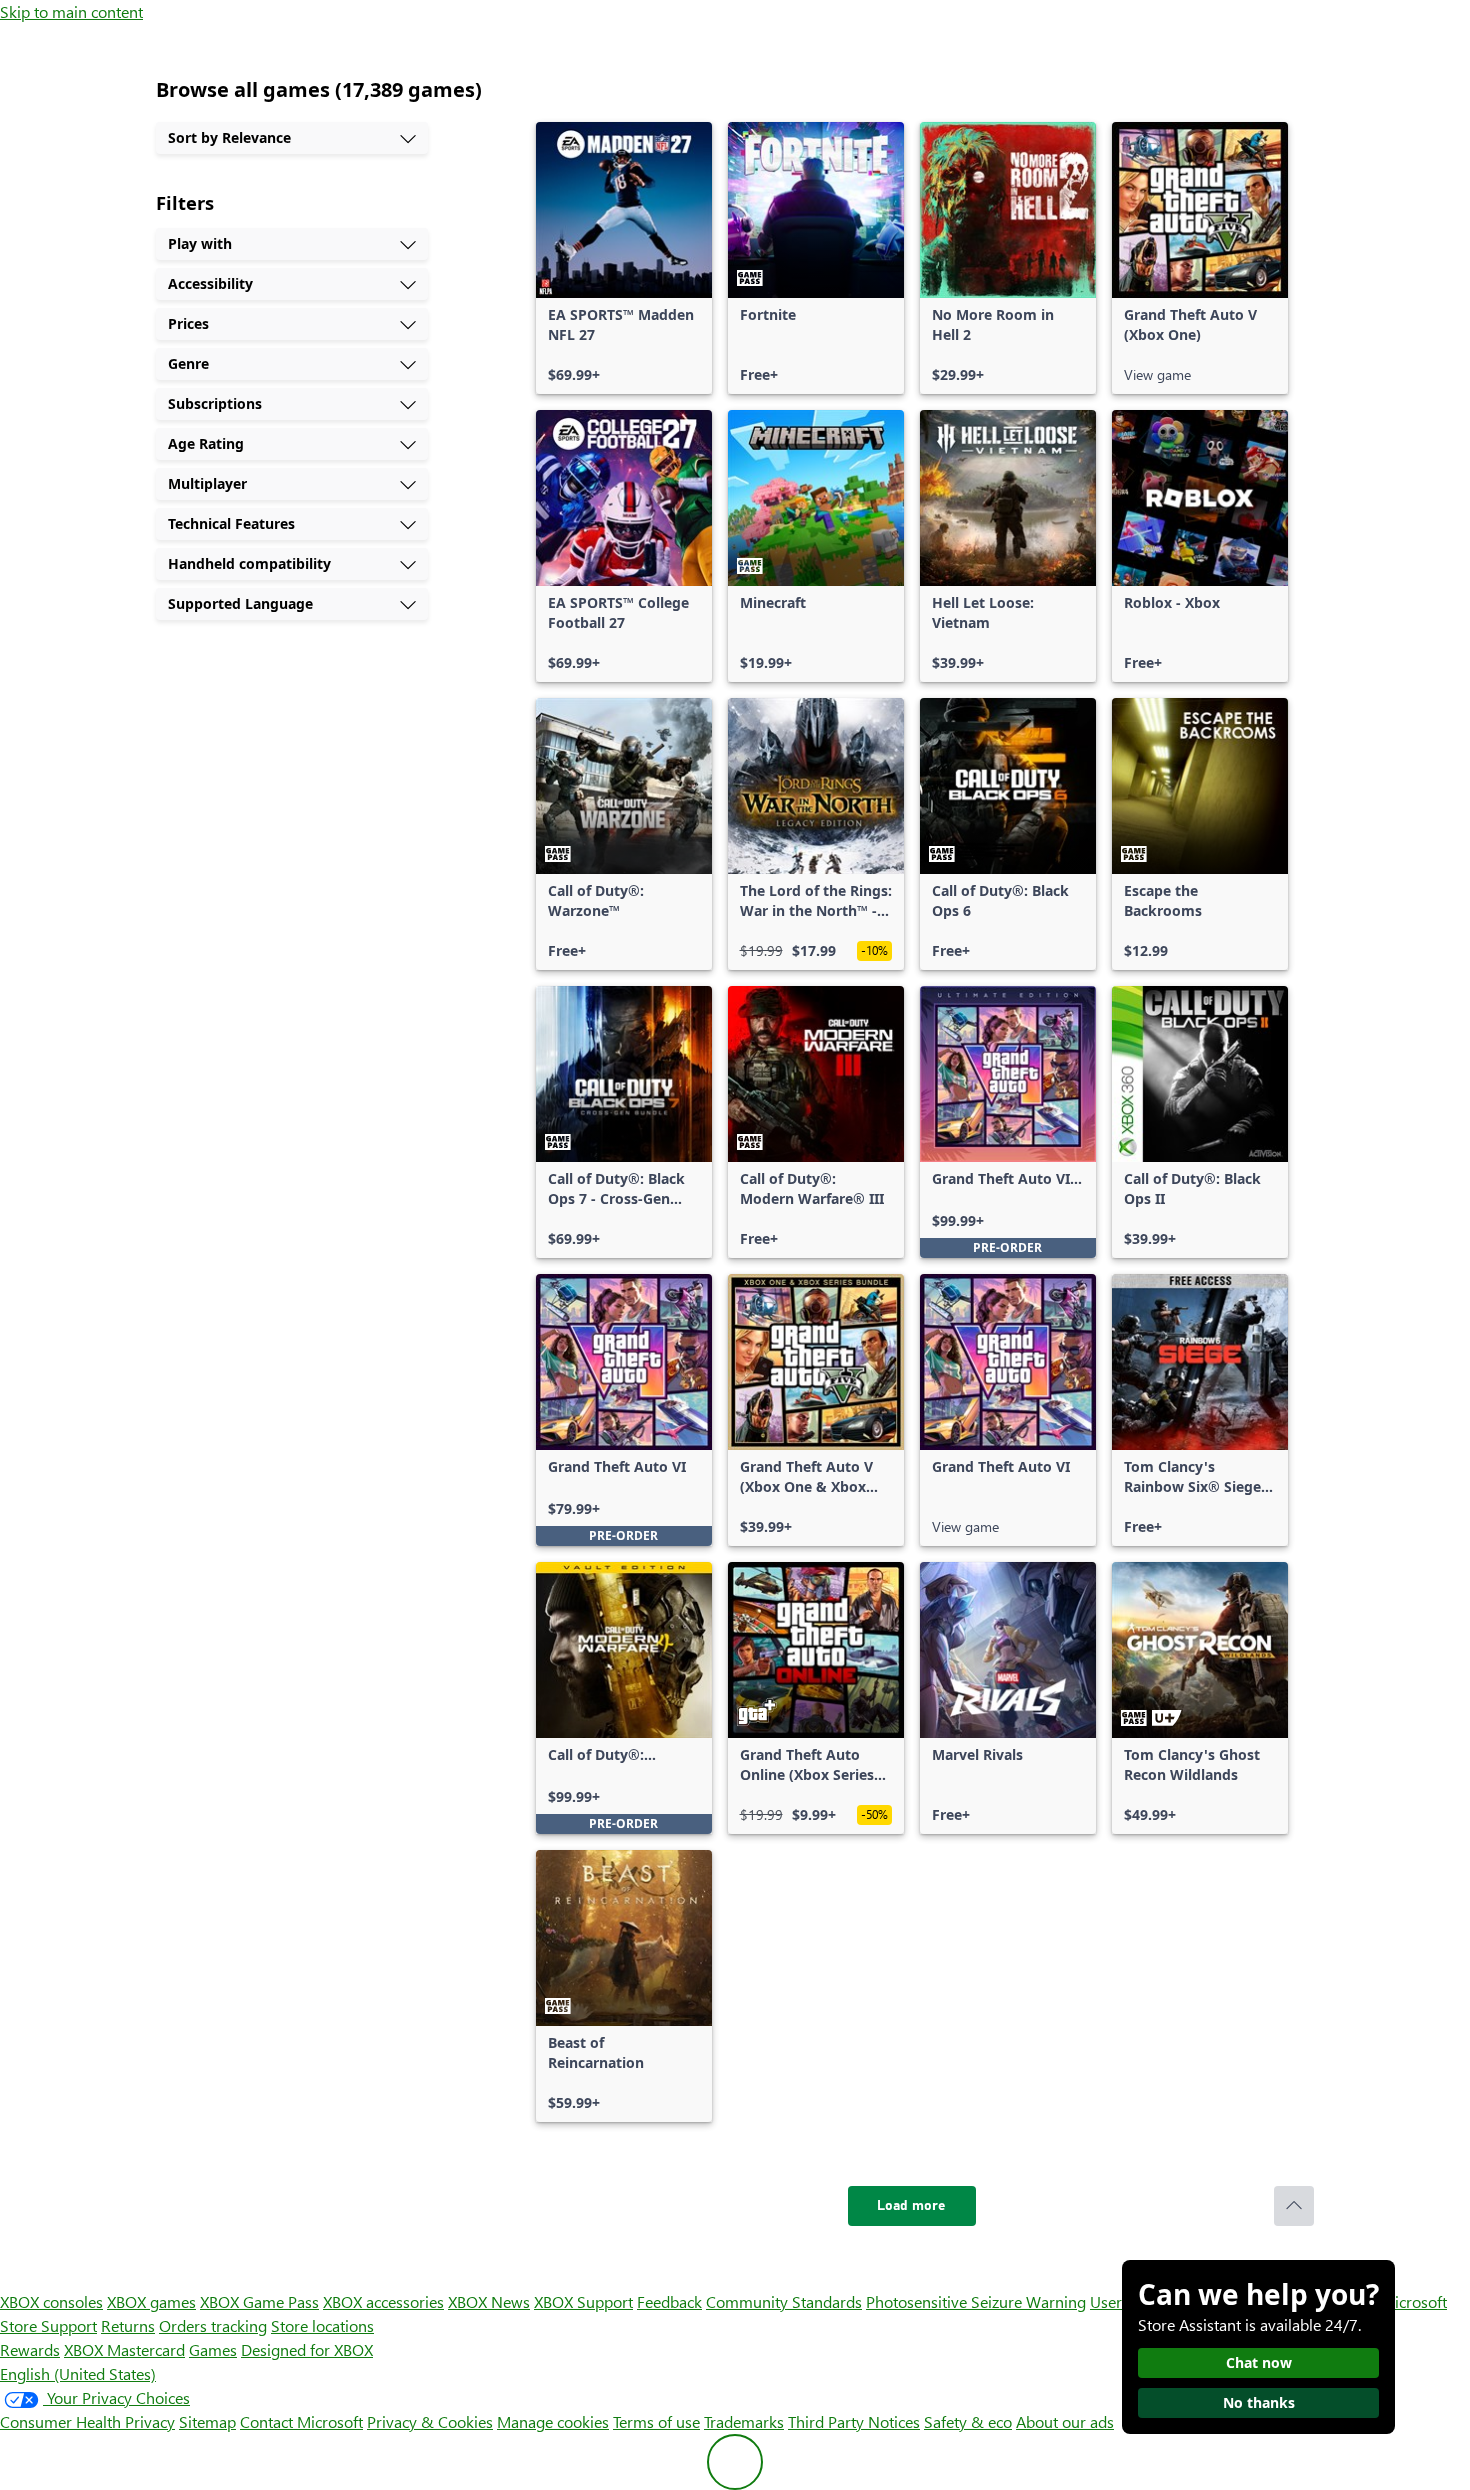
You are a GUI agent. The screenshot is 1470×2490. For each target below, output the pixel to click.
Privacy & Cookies (430, 2421)
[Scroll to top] (1294, 2206)
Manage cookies (553, 2421)
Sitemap (207, 2421)
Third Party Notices (854, 2421)
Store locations (322, 2325)
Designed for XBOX (307, 2349)
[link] (624, 258)
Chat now (1259, 2362)
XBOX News (489, 2301)
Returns (128, 2325)
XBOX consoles (51, 2301)
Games (213, 2349)
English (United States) (78, 2373)
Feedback (669, 2301)
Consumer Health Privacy (87, 2421)
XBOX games (151, 2301)
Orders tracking (213, 2325)
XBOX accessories (383, 2301)
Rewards (30, 2349)
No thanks (1259, 2402)
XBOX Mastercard (124, 2349)
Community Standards (784, 2301)
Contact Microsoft (301, 2421)
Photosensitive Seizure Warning (976, 2301)
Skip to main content (71, 11)
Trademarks (744, 2421)
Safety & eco (968, 2421)
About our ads (1065, 2421)
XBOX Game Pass (259, 2301)
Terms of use (656, 2421)
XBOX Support (583, 2301)
